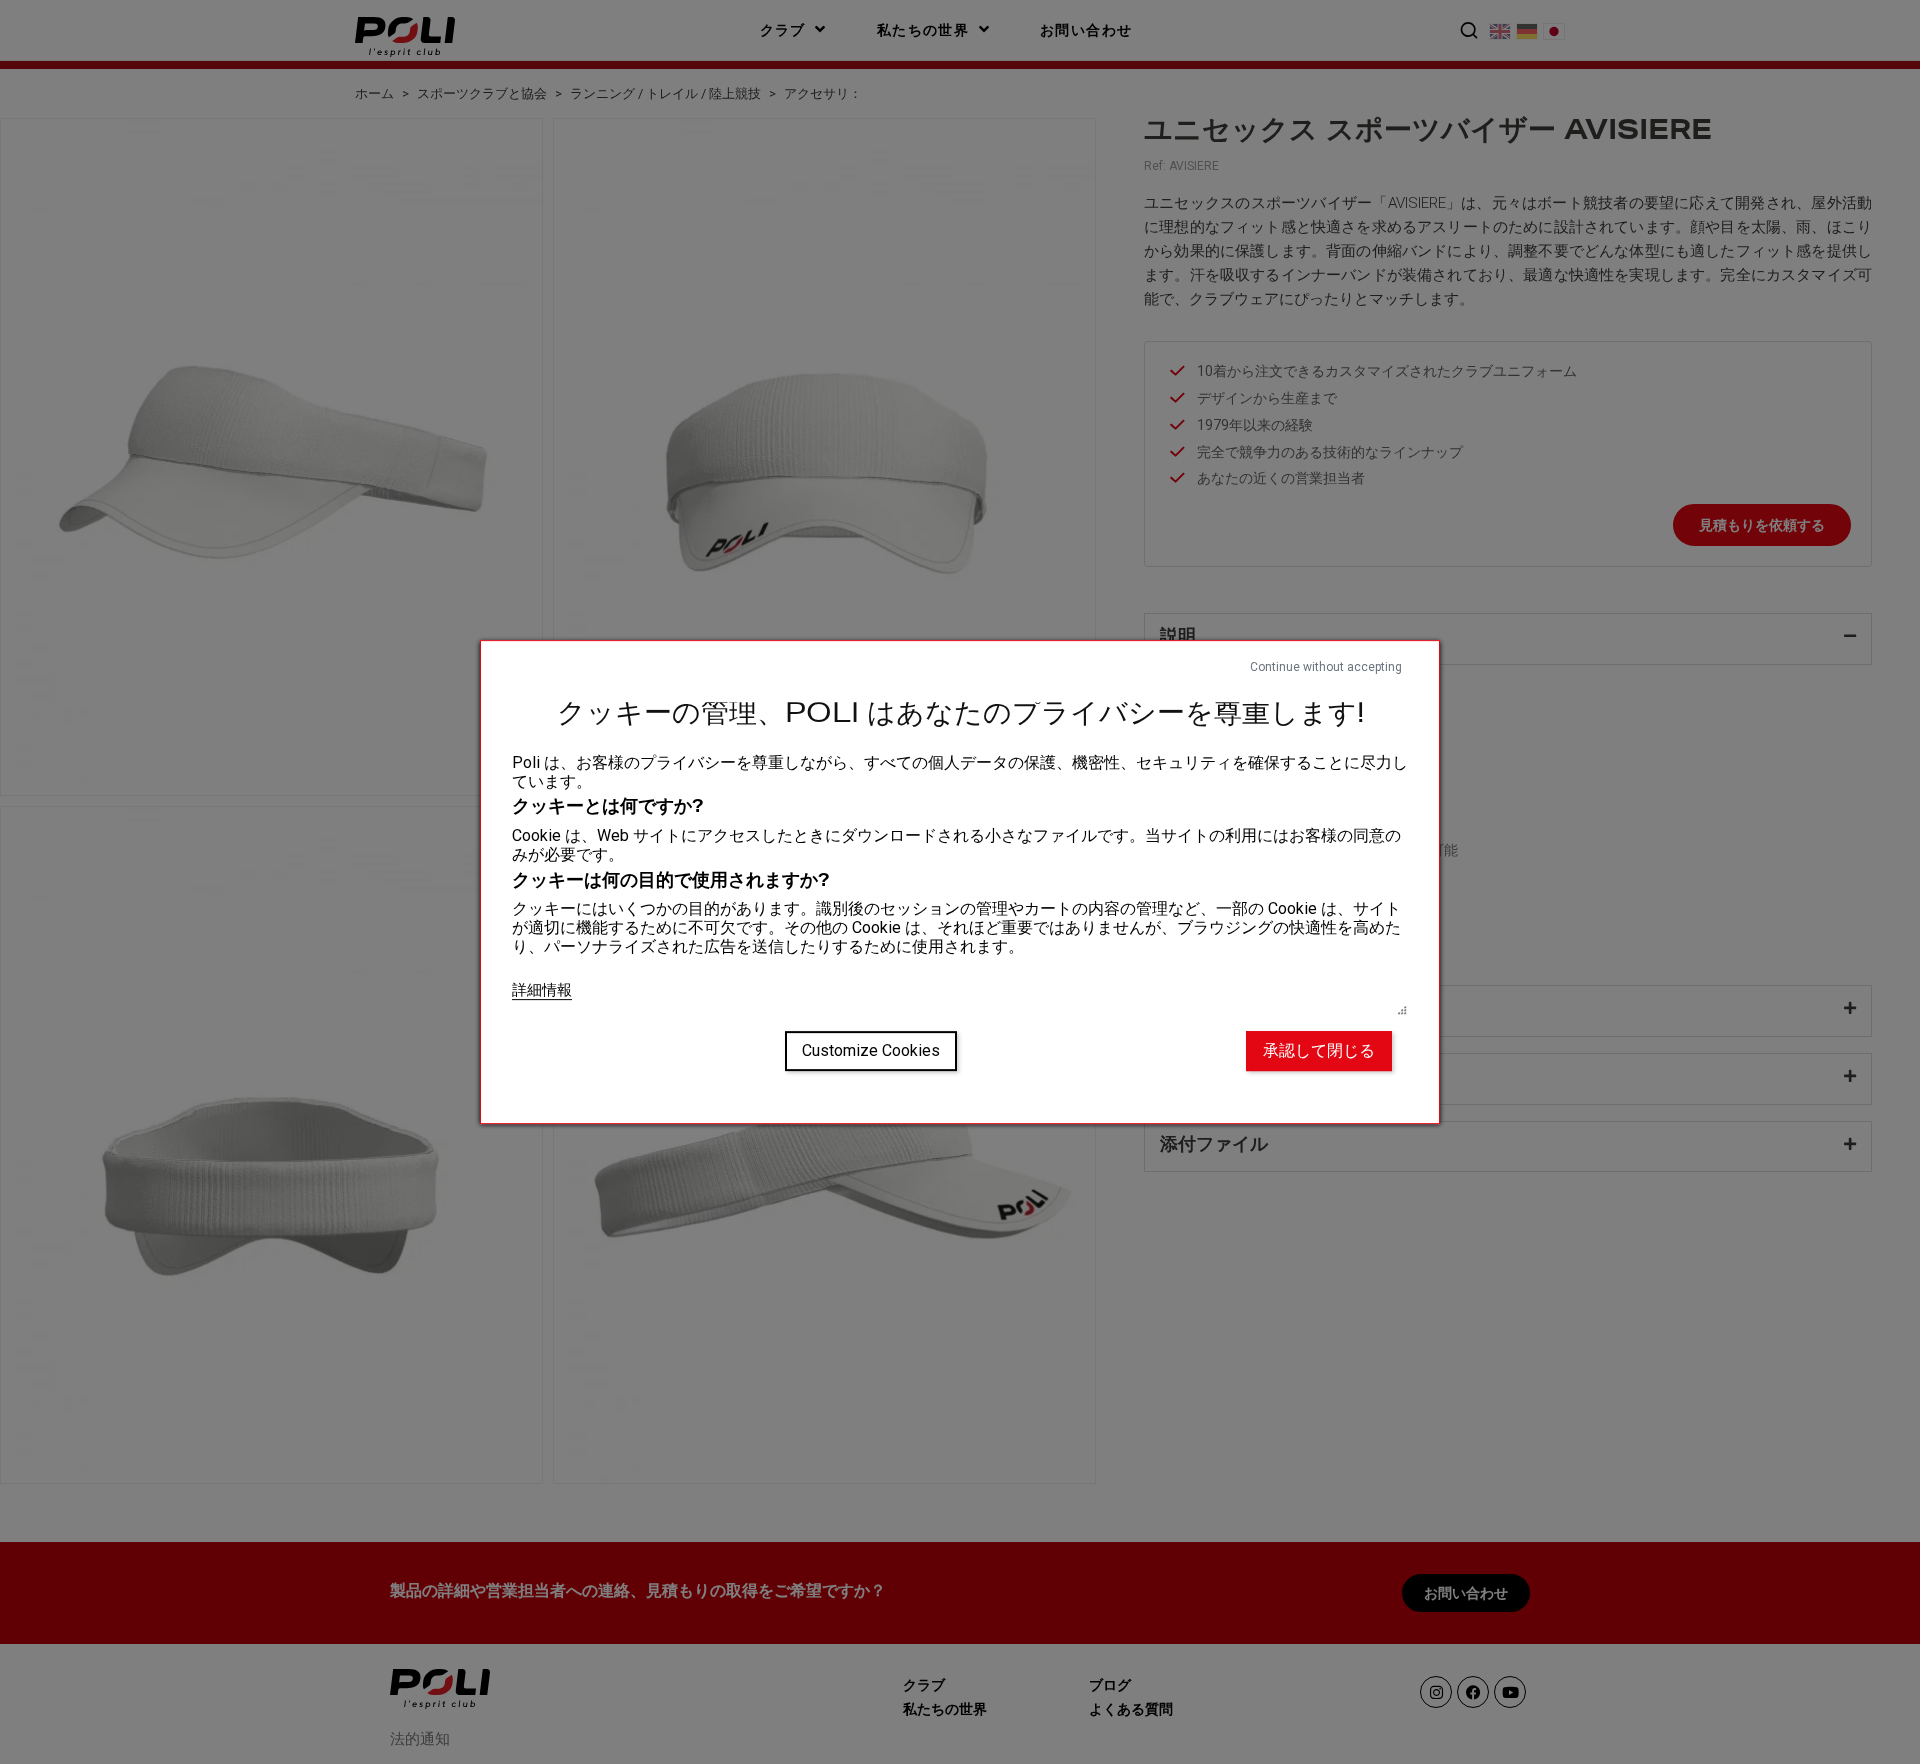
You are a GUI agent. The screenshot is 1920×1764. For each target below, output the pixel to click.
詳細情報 (542, 990)
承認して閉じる (1319, 1050)
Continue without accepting (1326, 667)
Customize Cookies (871, 1050)
